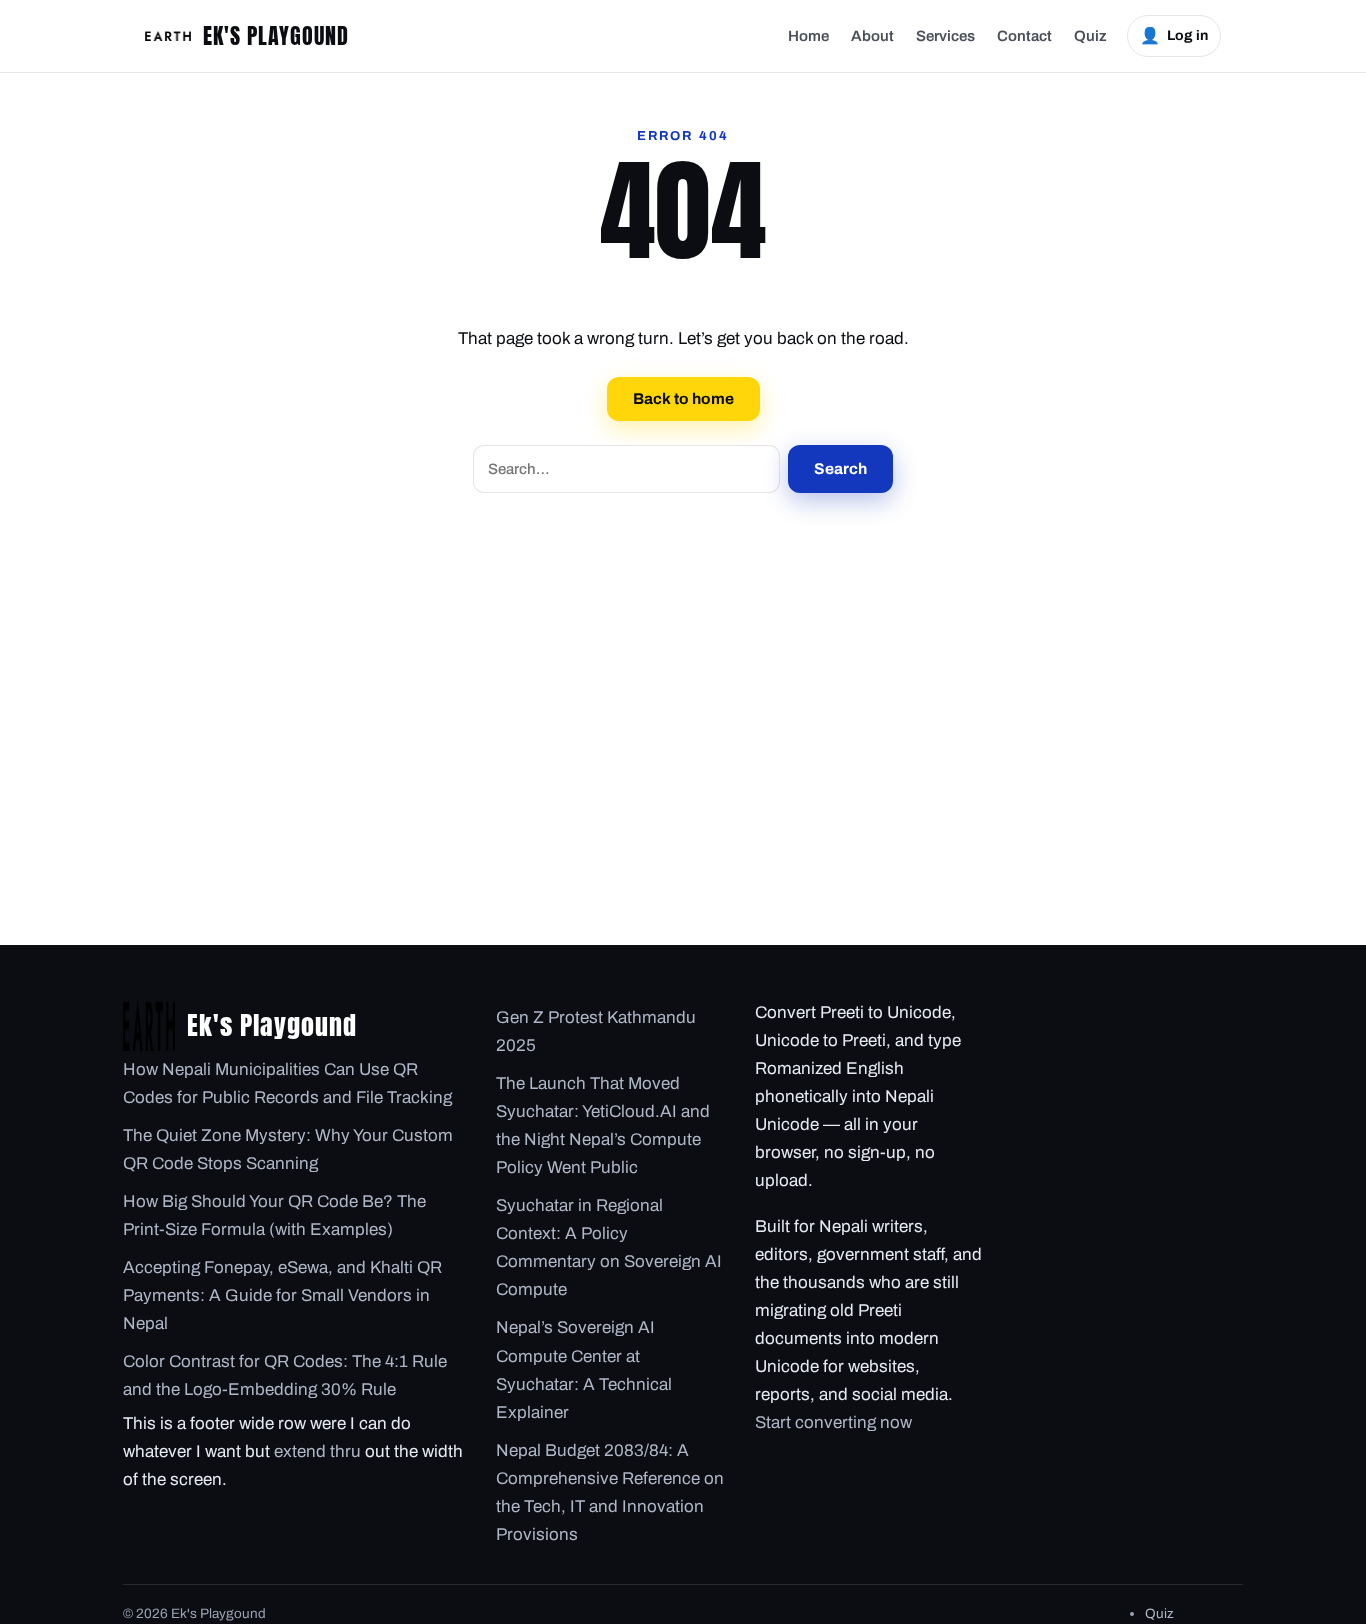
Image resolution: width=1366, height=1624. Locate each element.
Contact (1024, 36)
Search (840, 468)
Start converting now (833, 1422)
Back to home (683, 398)
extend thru (317, 1451)
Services (945, 36)
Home (808, 36)
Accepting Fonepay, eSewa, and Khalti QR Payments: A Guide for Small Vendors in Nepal (282, 1295)
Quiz (1090, 36)
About (872, 36)
